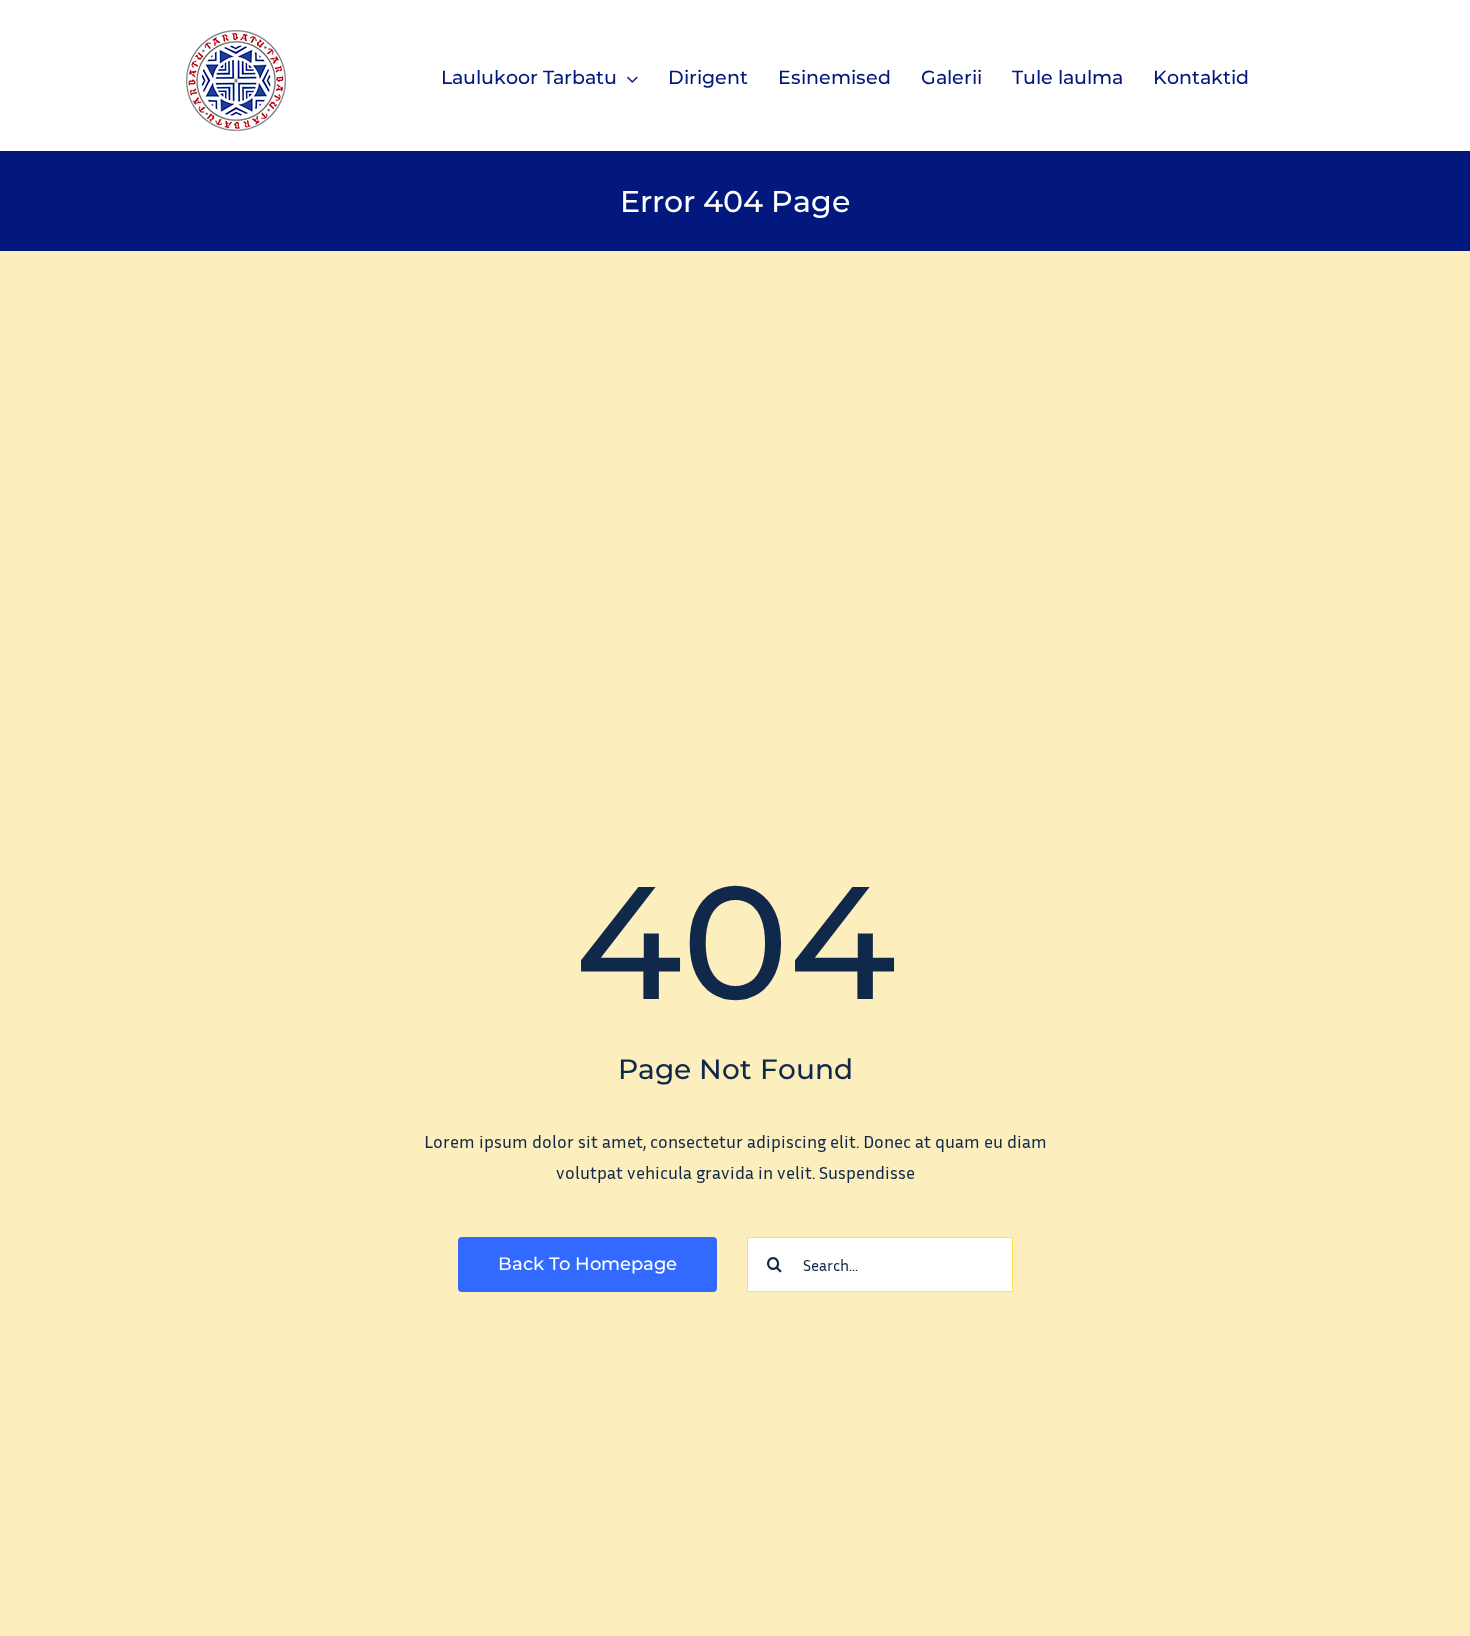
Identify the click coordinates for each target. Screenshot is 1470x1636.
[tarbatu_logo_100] (236, 39)
